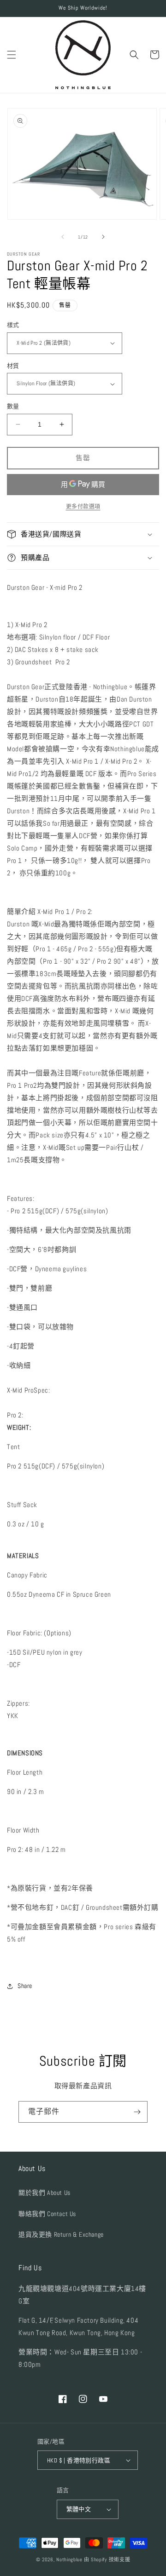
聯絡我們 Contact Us (47, 2214)
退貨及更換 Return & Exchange (61, 2234)
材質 (13, 366)
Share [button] (25, 1986)
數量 (13, 406)
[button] (12, 55)
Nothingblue (69, 2559)
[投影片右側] (103, 237)
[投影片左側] (63, 237)
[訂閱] (137, 2112)
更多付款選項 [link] (83, 507)
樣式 (13, 325)
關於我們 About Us (44, 2193)
